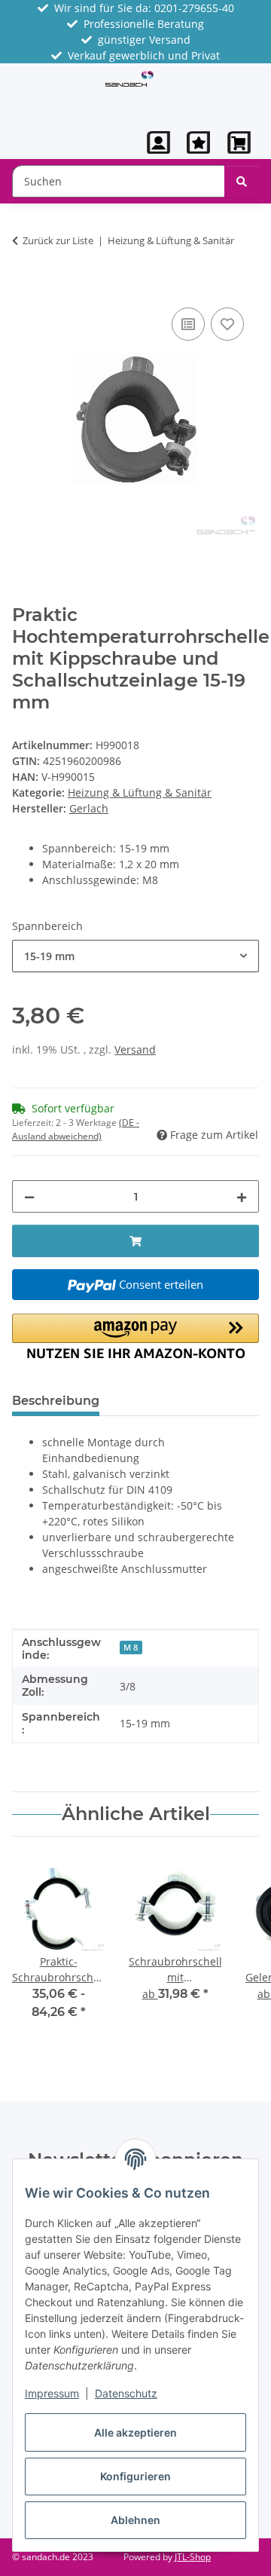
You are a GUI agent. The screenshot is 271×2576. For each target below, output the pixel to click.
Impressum (52, 2393)
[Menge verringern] (29, 1196)
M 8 (131, 1647)
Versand (135, 1049)
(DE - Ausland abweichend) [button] (76, 1129)
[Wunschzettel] (198, 142)
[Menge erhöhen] (242, 1196)
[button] (159, 142)
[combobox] (135, 956)
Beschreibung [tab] (56, 1401)
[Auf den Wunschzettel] (227, 324)
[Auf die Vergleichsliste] (188, 324)
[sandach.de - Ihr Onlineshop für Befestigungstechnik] (130, 77)
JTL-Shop (193, 2557)
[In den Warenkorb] (24, 287)
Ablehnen (135, 2520)
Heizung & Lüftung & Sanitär (140, 792)
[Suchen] (242, 181)
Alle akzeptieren (135, 2432)
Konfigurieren (135, 2476)
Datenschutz (126, 2393)
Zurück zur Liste (58, 240)
